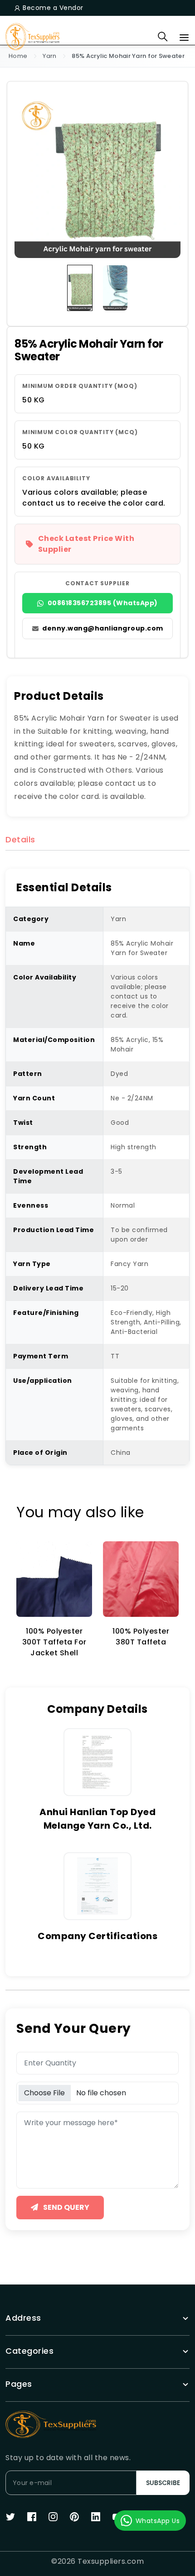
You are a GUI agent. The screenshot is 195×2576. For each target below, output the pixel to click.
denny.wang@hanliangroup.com (103, 628)
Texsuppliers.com (111, 2561)
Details (20, 840)
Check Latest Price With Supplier (86, 544)
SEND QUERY (66, 2207)
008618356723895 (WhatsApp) (103, 603)
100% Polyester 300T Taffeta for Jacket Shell (54, 1642)
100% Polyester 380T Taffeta (141, 1637)
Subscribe (163, 2483)
